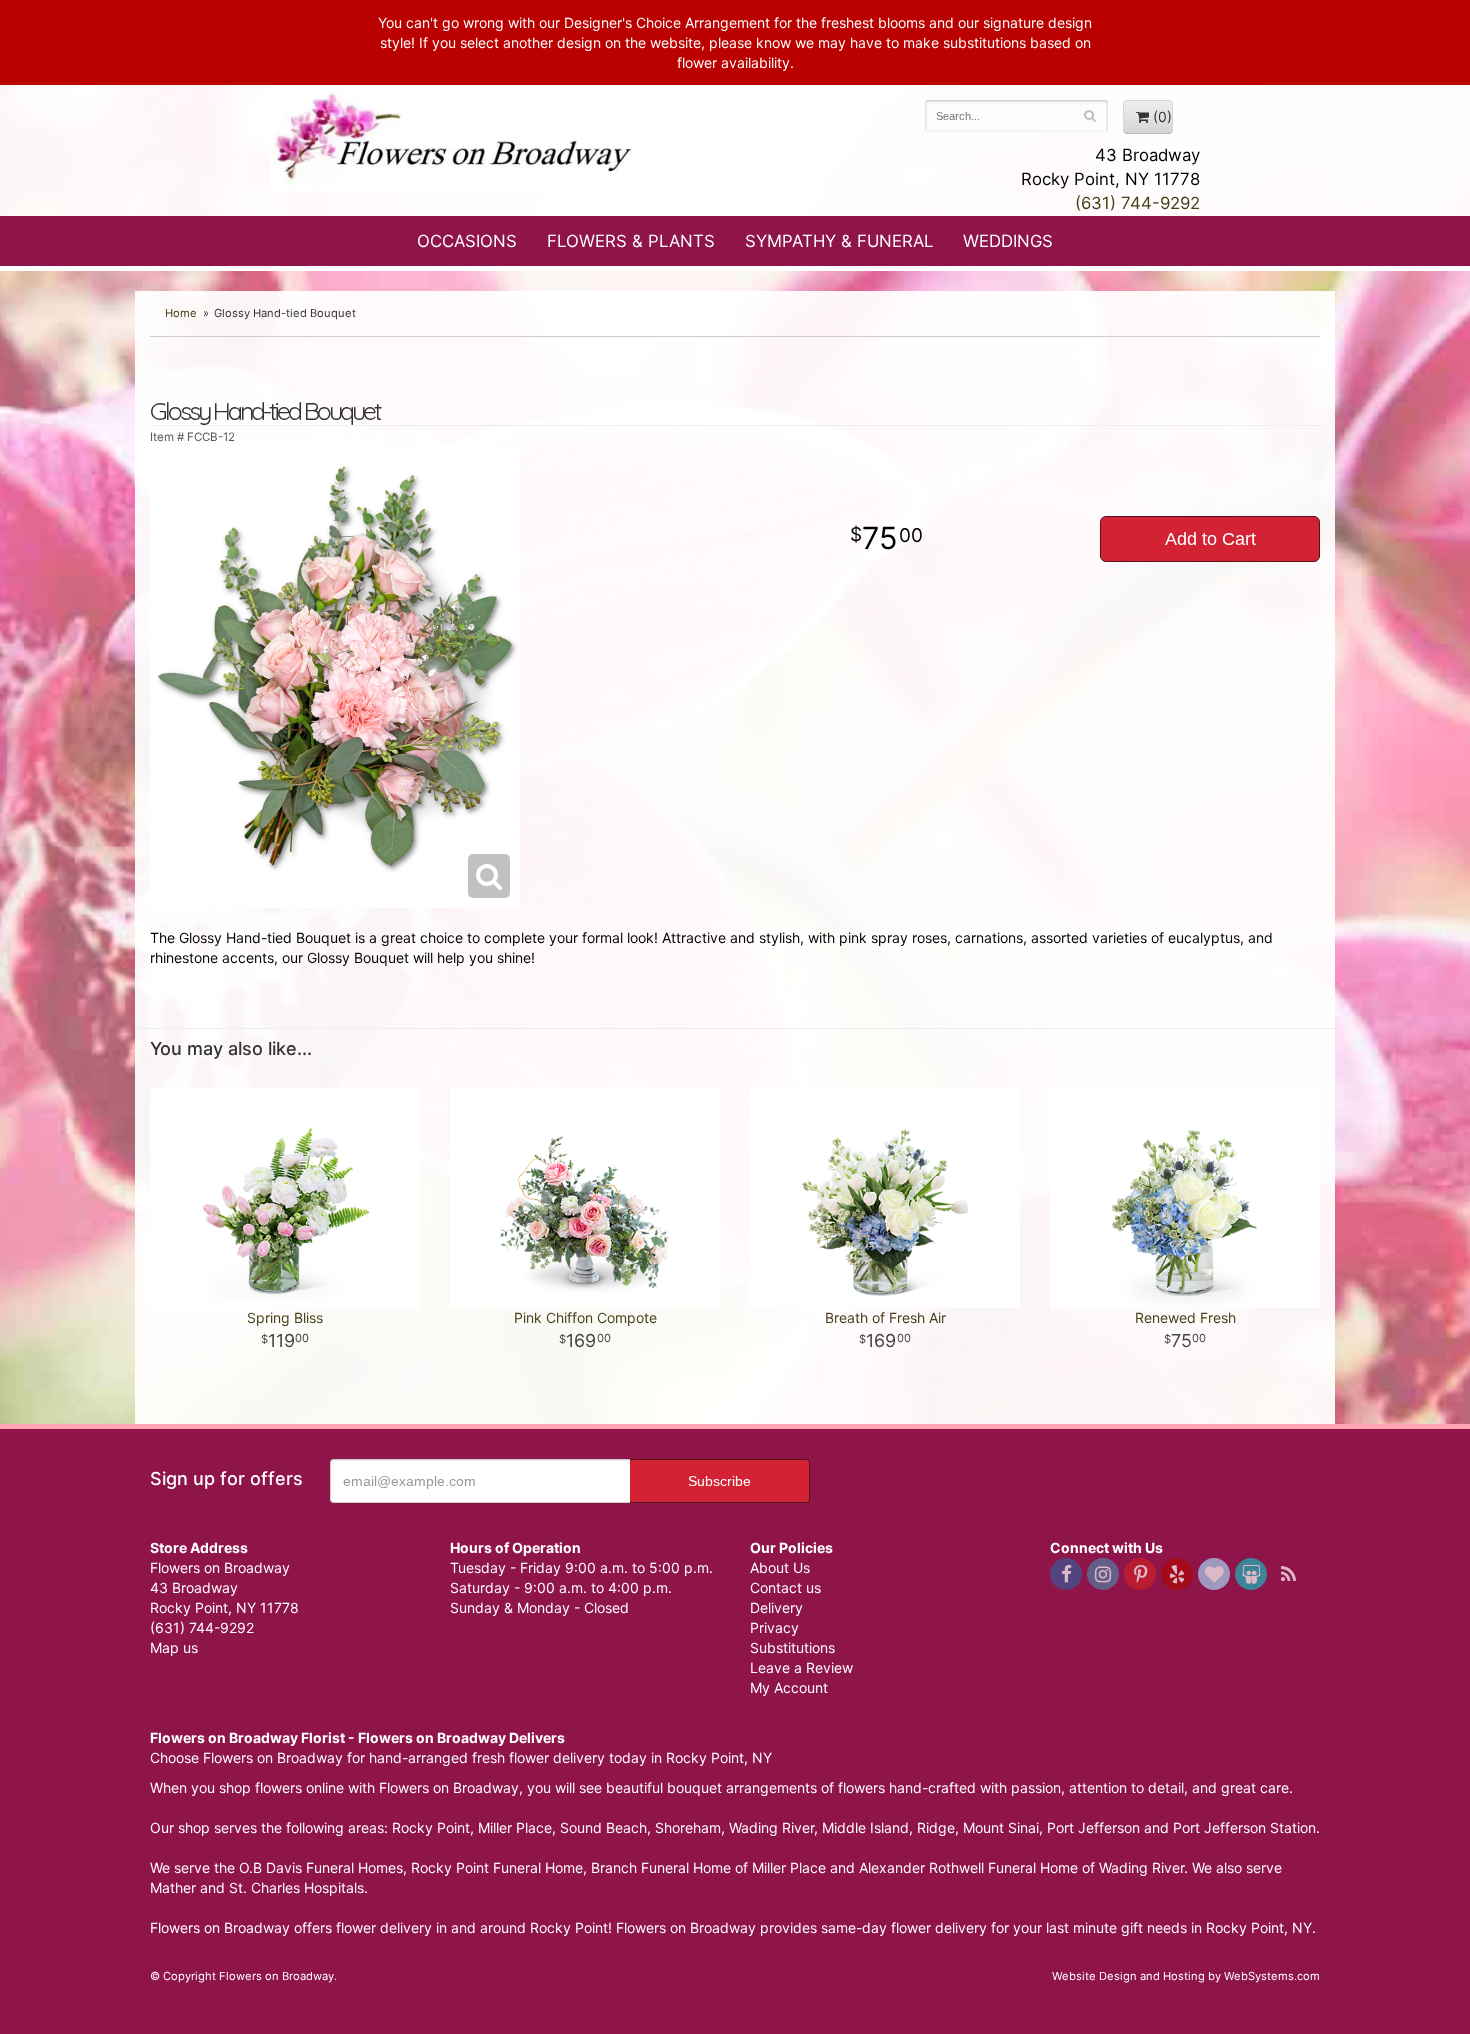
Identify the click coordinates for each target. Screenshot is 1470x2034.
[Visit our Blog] (1288, 1574)
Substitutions (792, 1647)
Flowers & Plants (631, 241)
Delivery (776, 1607)
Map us (174, 1647)
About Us (780, 1567)
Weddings (1008, 241)
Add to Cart (1210, 539)
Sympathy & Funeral (839, 241)
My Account (789, 1687)
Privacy (774, 1627)
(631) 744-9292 (1137, 203)
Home (181, 313)
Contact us (785, 1587)
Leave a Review (801, 1667)
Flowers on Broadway (455, 142)
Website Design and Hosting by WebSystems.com (1186, 1976)
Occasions (467, 241)
